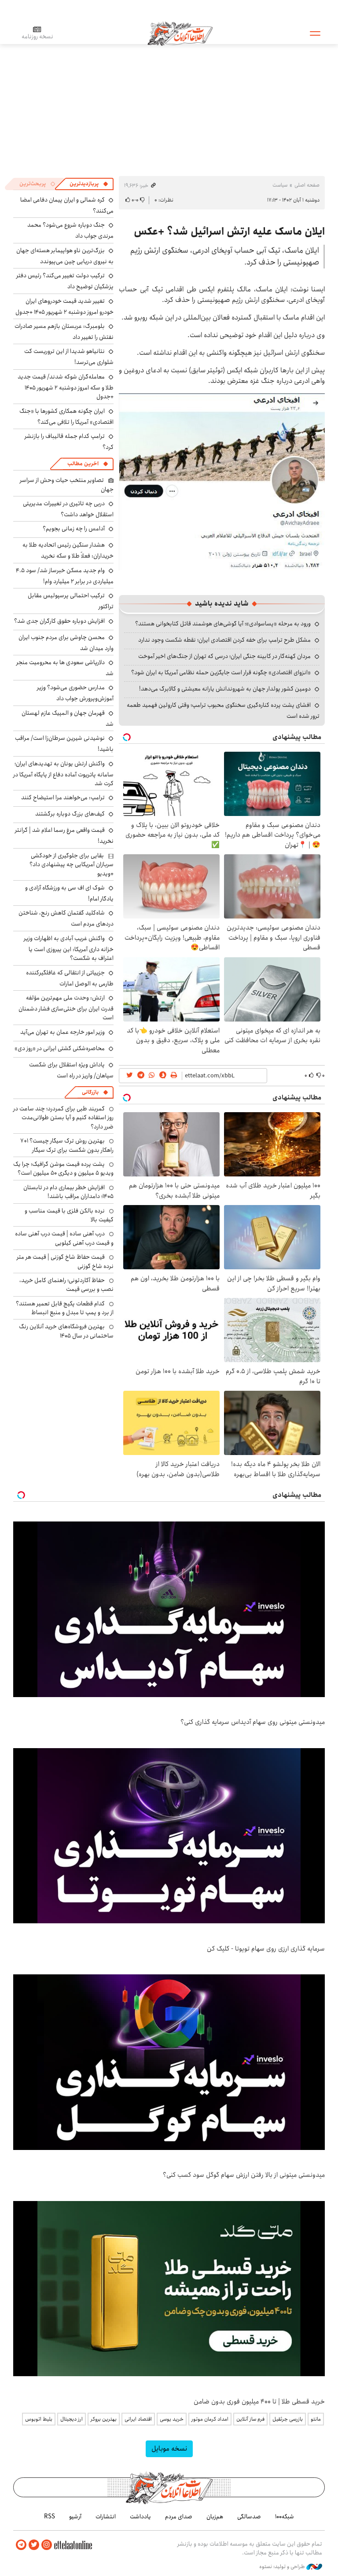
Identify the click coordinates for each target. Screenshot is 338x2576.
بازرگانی (90, 1092)
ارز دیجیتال (72, 2419)
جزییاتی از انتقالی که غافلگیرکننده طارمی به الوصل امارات (70, 978)
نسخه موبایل (169, 2449)
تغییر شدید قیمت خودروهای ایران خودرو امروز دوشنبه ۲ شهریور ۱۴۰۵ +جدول (64, 307)
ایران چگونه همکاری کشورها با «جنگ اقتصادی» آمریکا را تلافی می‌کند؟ (66, 417)
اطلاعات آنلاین (180, 33)
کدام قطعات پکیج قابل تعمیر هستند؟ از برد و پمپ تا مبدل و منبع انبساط (65, 1308)
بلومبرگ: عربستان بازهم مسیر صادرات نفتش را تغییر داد (64, 332)
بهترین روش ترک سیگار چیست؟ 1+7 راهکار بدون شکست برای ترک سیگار (67, 1145)
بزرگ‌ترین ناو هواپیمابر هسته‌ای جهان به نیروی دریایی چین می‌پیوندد (65, 256)
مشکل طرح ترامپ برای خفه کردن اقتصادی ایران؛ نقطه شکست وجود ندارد (224, 640)
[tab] (89, 184)
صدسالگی (249, 2517)
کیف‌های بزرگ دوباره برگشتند (70, 814)
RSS (50, 2517)
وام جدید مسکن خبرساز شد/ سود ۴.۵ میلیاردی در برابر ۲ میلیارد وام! (65, 576)
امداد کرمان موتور (210, 2419)
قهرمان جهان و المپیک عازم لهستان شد (68, 718)
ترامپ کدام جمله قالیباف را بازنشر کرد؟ (69, 442)
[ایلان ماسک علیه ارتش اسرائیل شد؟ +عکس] (222, 481)
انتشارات (106, 2517)
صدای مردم (179, 2517)
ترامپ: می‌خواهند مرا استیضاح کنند (63, 797)
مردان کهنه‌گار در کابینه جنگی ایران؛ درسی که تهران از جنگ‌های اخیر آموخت (224, 656)
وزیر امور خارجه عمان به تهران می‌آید (62, 1032)
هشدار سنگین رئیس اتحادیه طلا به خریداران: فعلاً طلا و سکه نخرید (68, 550)
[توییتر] (34, 2545)
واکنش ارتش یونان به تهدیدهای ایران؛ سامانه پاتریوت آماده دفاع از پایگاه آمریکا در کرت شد (63, 774)
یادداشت (140, 2517)
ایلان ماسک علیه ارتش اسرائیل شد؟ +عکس (229, 232)
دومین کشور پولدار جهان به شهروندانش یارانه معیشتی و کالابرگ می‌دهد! (225, 689)
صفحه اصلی (307, 185)
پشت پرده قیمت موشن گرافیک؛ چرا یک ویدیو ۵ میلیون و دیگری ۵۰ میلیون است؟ (63, 1169)
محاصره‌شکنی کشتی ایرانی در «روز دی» (60, 1048)
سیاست (280, 185)
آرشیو (75, 2517)
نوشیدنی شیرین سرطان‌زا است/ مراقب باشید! (64, 744)
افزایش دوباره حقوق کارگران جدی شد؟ (59, 621)
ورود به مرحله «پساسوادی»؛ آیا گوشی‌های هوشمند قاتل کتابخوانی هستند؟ (223, 624)
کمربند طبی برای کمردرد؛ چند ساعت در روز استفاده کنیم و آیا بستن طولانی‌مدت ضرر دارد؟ (63, 1118)
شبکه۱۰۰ (285, 2517)
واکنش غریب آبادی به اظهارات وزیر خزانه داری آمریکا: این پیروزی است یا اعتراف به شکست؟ (69, 948)
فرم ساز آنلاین (250, 2419)
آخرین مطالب (83, 464)
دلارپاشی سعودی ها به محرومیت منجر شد (65, 668)
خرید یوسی (172, 2419)
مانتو (316, 2419)
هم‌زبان (215, 2517)
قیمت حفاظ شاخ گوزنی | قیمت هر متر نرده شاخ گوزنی (65, 1261)
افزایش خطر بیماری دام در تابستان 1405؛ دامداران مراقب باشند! (68, 1192)
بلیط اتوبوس (39, 2419)
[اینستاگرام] (47, 2545)
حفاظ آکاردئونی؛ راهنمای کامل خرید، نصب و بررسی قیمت (66, 1285)
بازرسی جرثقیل (288, 2419)
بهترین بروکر (104, 2419)
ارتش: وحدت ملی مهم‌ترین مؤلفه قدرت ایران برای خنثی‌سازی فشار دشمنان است (66, 1008)
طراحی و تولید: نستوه (283, 2567)
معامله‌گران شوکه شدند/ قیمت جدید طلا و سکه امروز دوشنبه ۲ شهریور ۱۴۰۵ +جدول (66, 387)
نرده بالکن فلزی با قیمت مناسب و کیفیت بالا (69, 1215)
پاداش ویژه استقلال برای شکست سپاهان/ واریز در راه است (71, 1070)
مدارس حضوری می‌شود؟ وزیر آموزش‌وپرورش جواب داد (75, 693)
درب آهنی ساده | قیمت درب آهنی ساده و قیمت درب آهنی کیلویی (64, 1238)
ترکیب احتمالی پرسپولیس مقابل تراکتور (71, 601)
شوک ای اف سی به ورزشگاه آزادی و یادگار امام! (69, 893)
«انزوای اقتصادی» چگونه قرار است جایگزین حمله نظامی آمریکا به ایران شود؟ (221, 672)
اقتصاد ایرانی (138, 2419)
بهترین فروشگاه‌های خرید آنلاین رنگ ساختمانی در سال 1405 (66, 1331)
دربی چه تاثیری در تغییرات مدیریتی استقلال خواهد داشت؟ (68, 509)
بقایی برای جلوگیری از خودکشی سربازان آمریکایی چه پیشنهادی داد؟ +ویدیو (72, 865)
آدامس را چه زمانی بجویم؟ (74, 529)
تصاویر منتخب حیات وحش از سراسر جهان (67, 485)
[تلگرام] (21, 2545)
